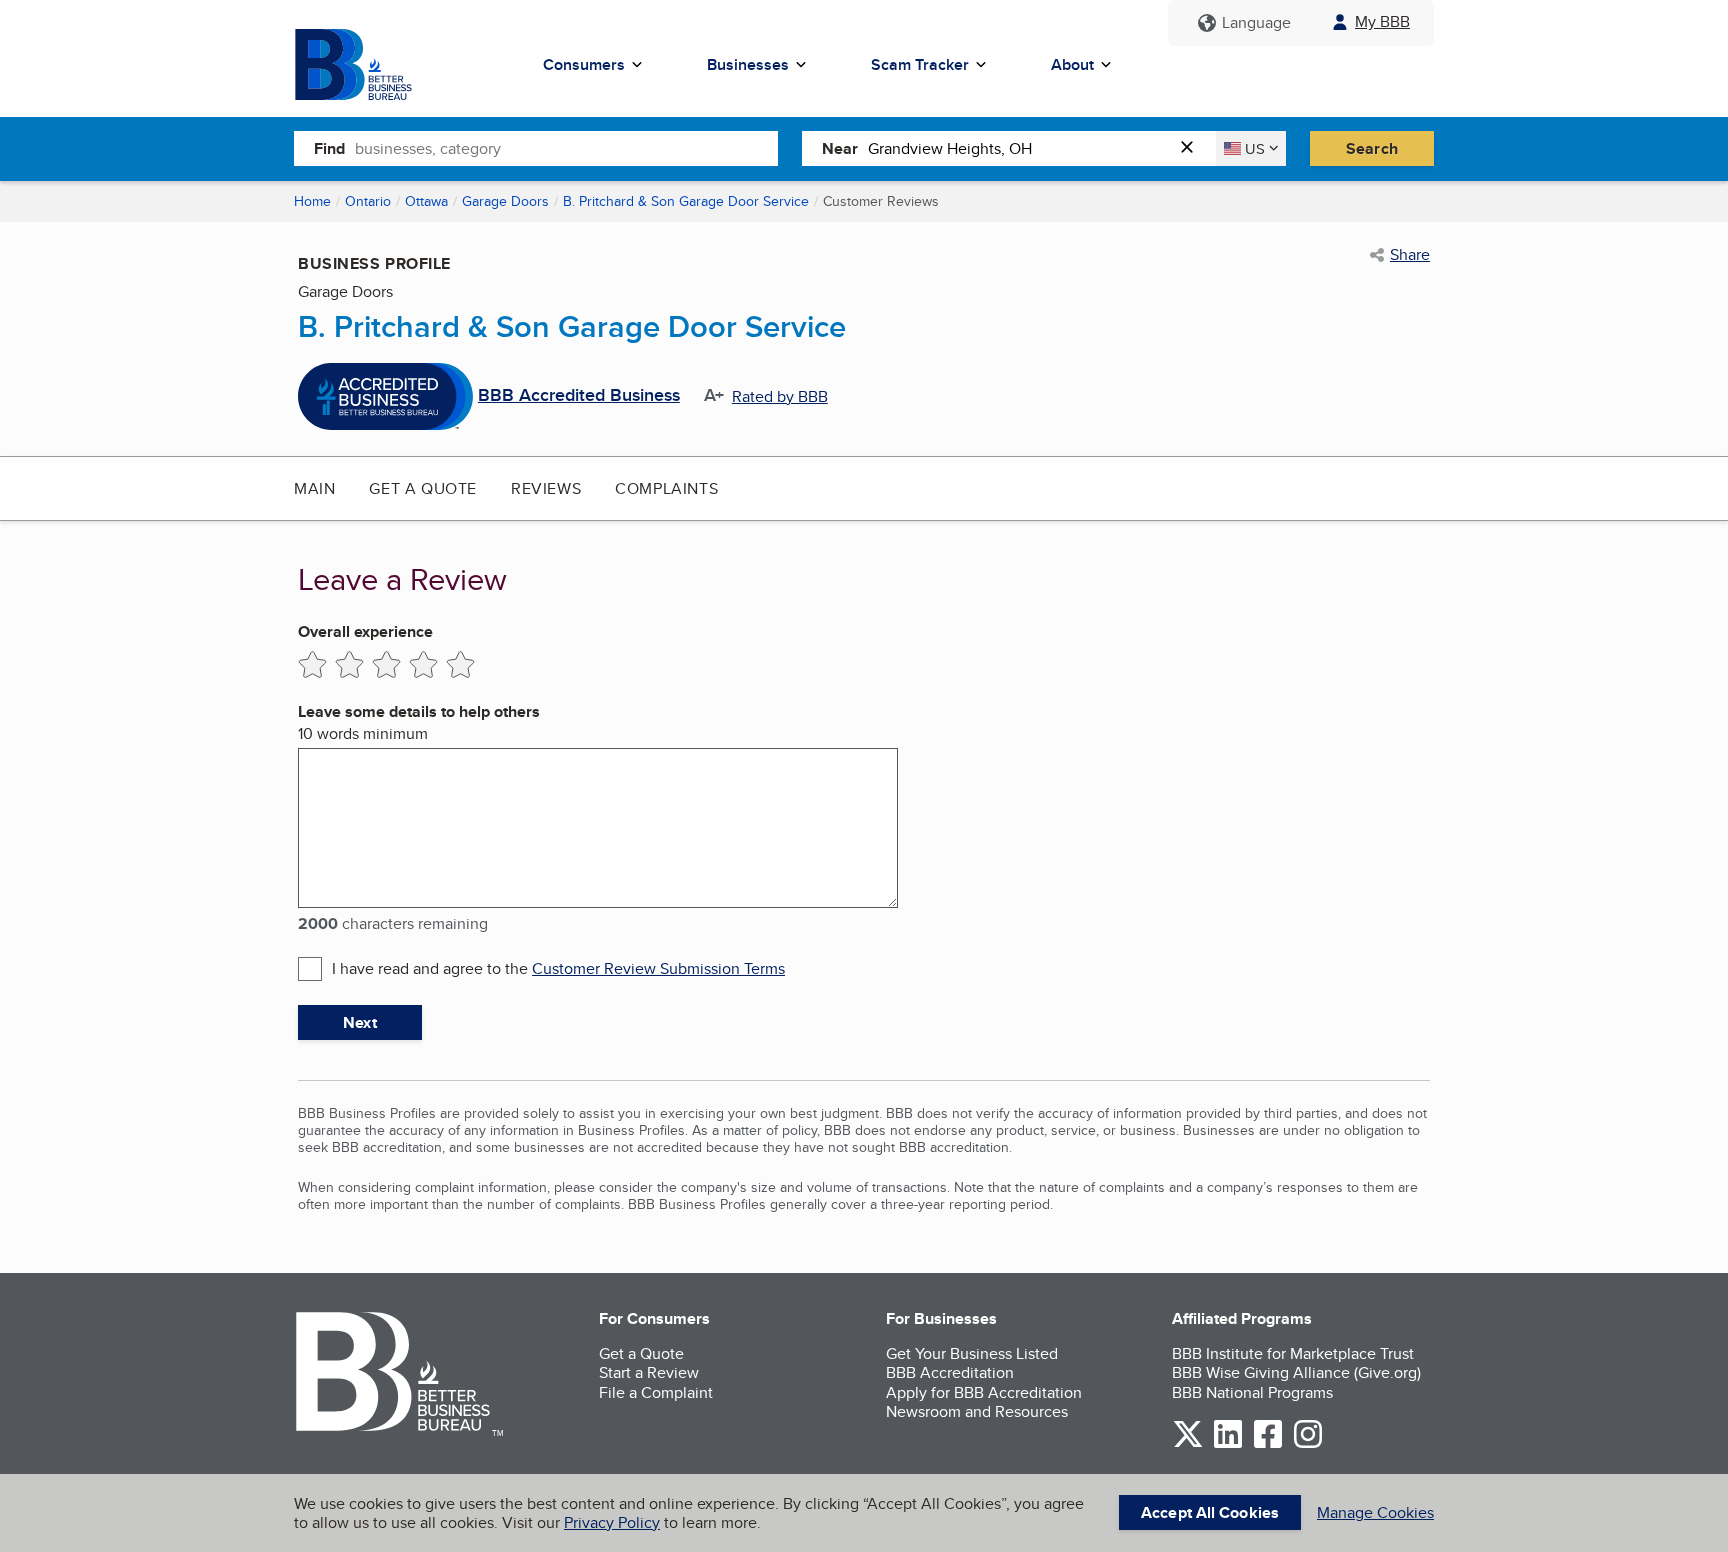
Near (840, 148)
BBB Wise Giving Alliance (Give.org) (1296, 1372)
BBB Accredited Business (579, 396)
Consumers (584, 64)
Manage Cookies (1375, 1512)
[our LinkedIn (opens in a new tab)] (1228, 1444)
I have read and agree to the (558, 968)
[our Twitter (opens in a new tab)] (1188, 1444)
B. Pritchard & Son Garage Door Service (686, 201)
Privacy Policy (612, 1522)
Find (329, 148)
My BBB (1382, 21)
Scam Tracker (920, 64)
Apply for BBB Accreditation (984, 1392)
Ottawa (426, 201)
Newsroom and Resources (977, 1411)
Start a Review (649, 1372)
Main (314, 488)
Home (312, 201)
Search (1372, 148)
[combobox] (566, 148)
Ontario (368, 201)
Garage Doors (505, 201)
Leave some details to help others (419, 711)
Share (1410, 255)
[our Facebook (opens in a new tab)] (1268, 1444)
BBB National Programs (1252, 1392)
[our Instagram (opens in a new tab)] (1308, 1444)
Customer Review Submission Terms (658, 968)
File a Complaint (656, 1392)
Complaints (666, 488)
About (1072, 64)
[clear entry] (1193, 148)
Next (359, 1022)
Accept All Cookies (1210, 1512)
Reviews (546, 488)
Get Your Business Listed (972, 1353)
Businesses (748, 64)
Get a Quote (423, 488)
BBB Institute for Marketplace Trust (1293, 1353)
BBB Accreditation (950, 1372)
